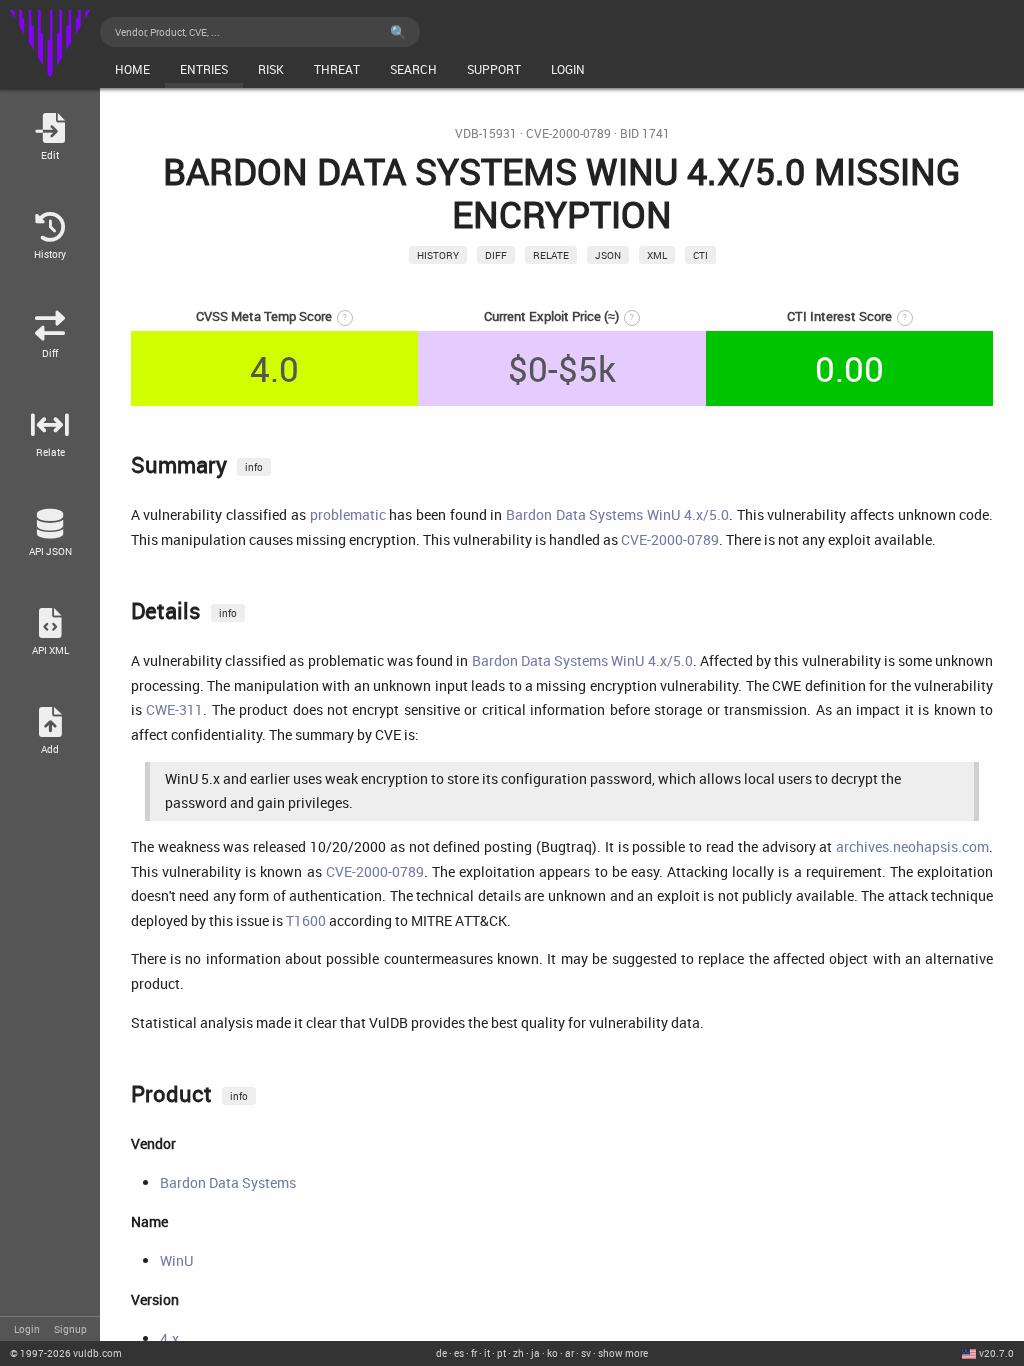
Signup (70, 1329)
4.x (169, 1338)
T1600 (306, 920)
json (608, 255)
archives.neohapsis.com (912, 846)
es (459, 1353)
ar (569, 1353)
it (487, 1353)
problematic (348, 514)
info (254, 467)
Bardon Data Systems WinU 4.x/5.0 (617, 514)
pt (501, 1353)
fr (474, 1353)
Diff (496, 255)
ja (535, 1353)
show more (623, 1353)
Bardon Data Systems (228, 1182)
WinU (176, 1260)
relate (551, 255)
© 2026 (66, 1353)
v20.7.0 (996, 1353)
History (438, 255)
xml (657, 255)
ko (552, 1353)
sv (586, 1353)
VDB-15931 (486, 133)
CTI (700, 255)
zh (518, 1353)
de (441, 1353)
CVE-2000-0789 (568, 133)
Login (27, 1329)
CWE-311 (174, 709)
